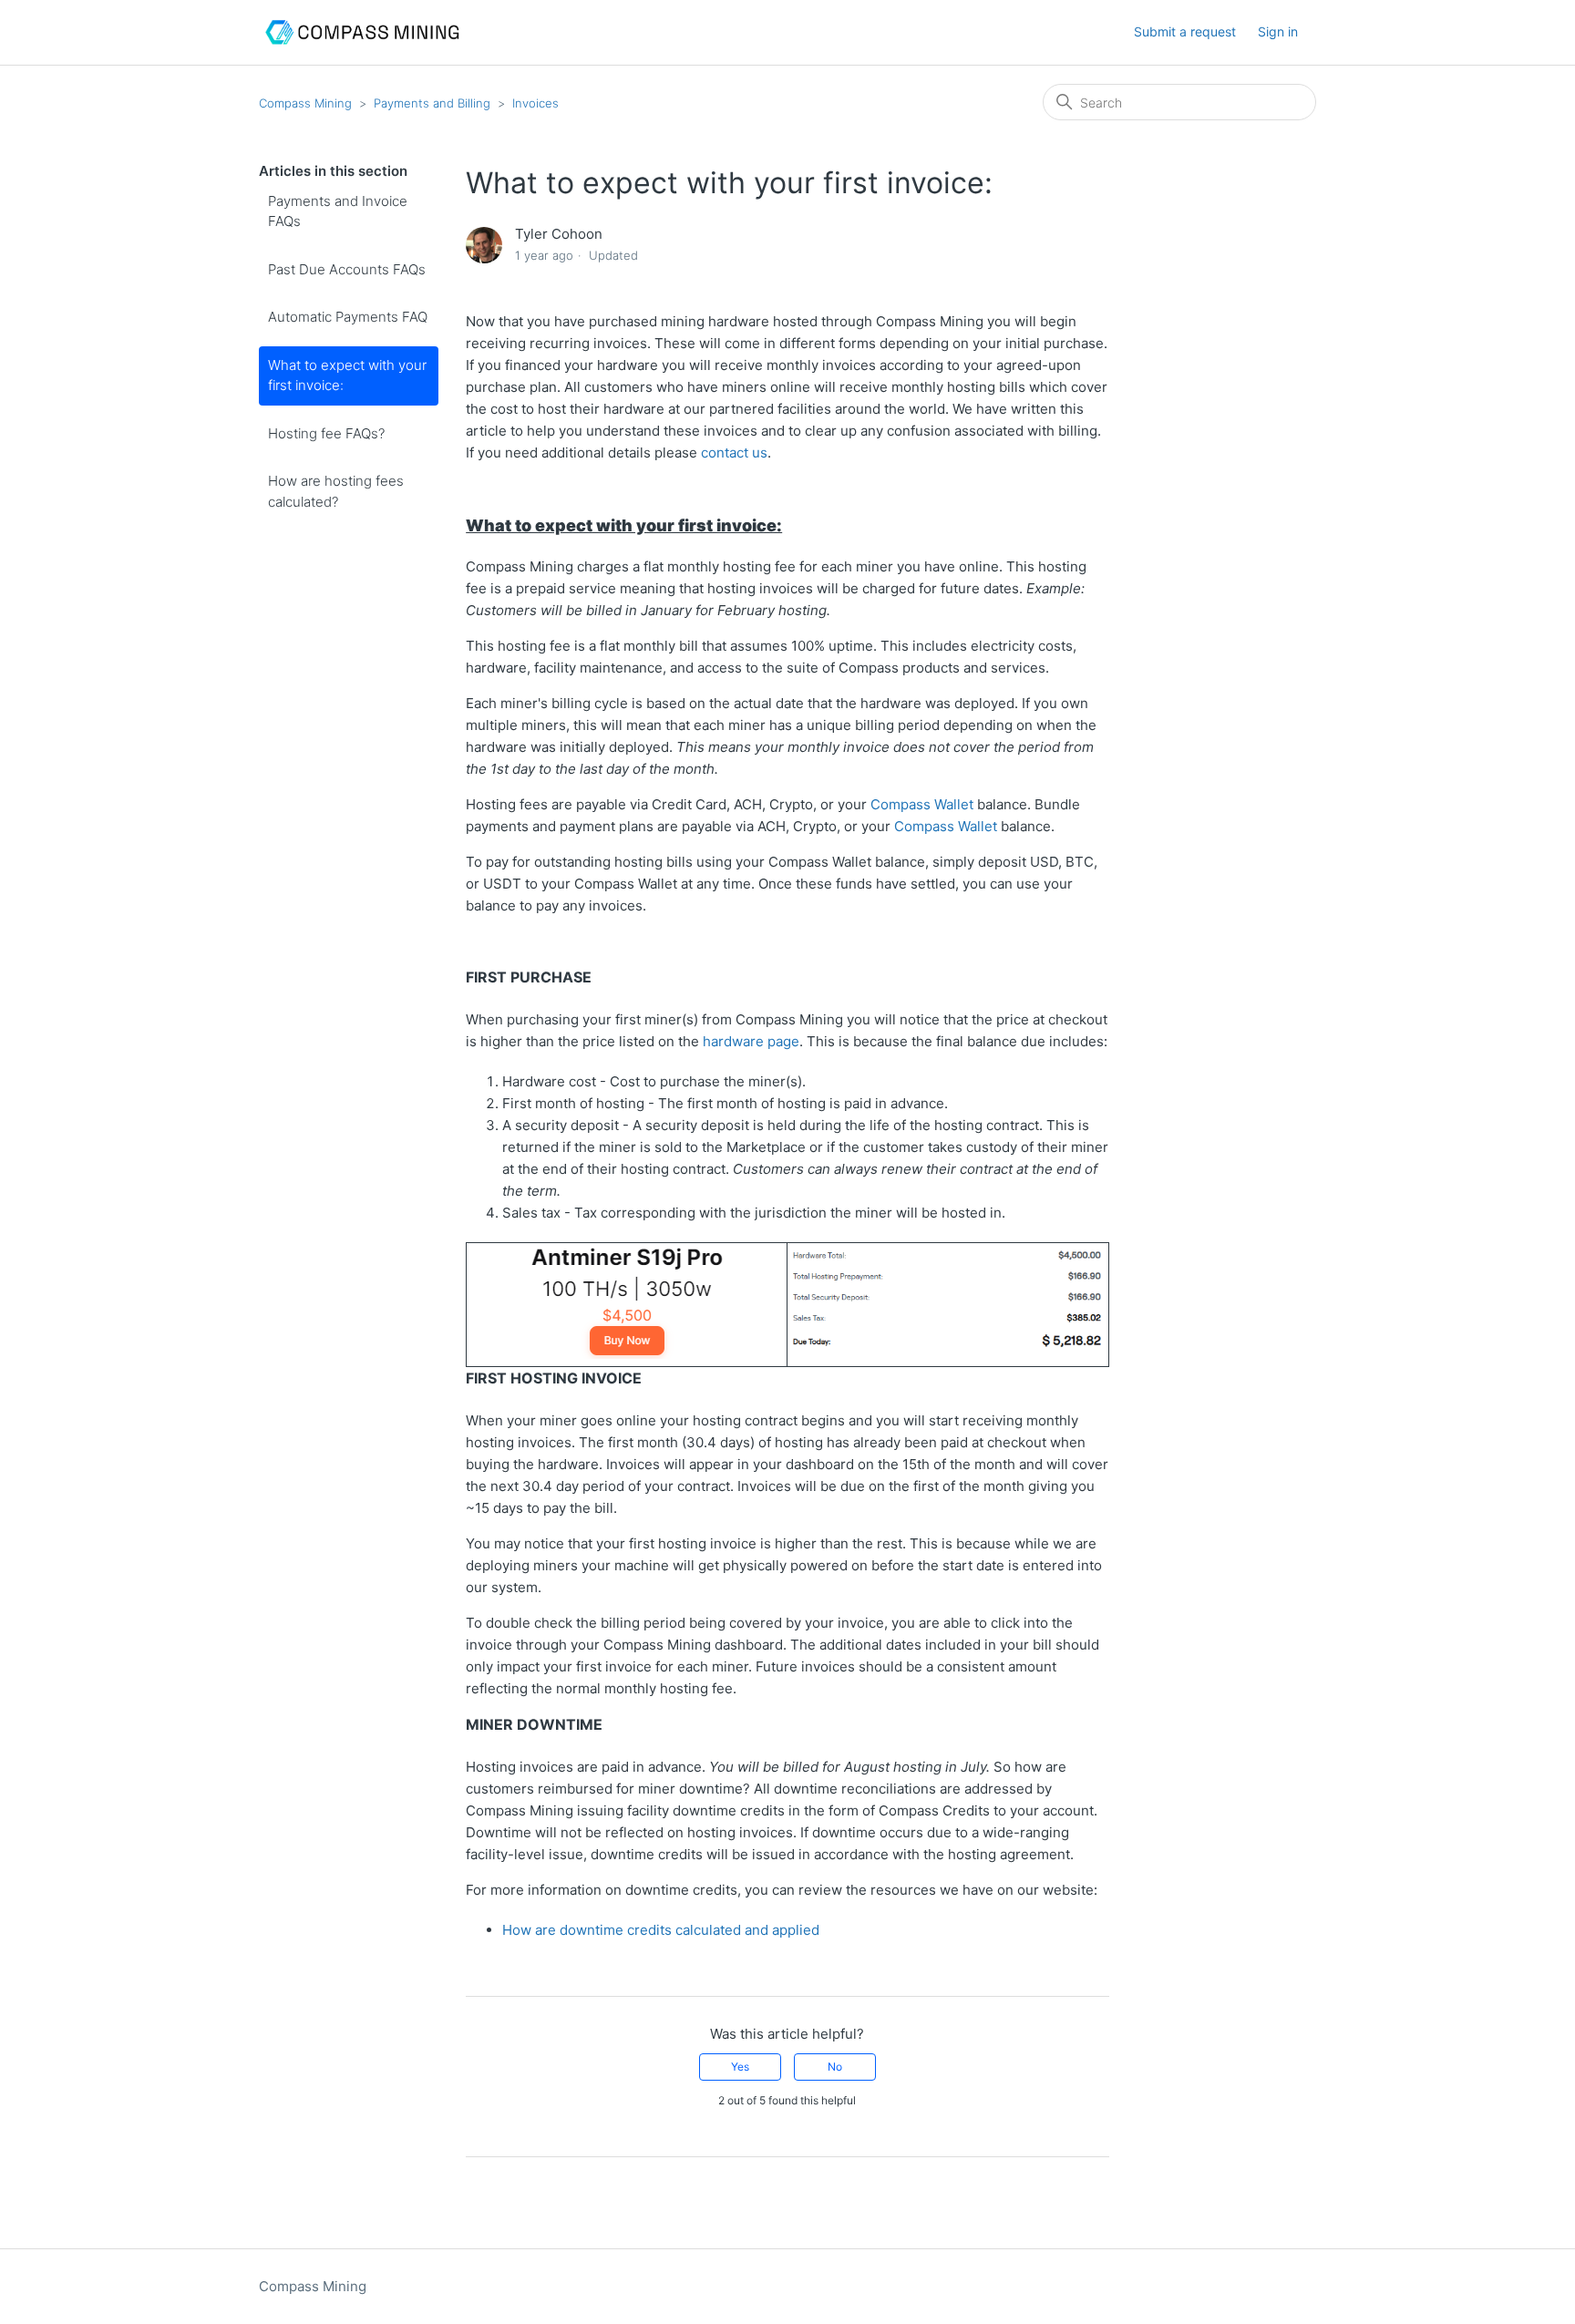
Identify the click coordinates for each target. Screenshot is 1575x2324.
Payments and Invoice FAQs (338, 211)
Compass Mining (305, 103)
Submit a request (1185, 31)
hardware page (751, 1041)
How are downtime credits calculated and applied (661, 1930)
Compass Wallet (922, 804)
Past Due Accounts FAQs (347, 269)
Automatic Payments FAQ (348, 317)
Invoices (535, 103)
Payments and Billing (432, 103)
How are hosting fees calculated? (336, 491)
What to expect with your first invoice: (347, 375)
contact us (734, 452)
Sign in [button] (1278, 31)
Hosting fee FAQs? (326, 433)
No (835, 2067)
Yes (740, 2067)
